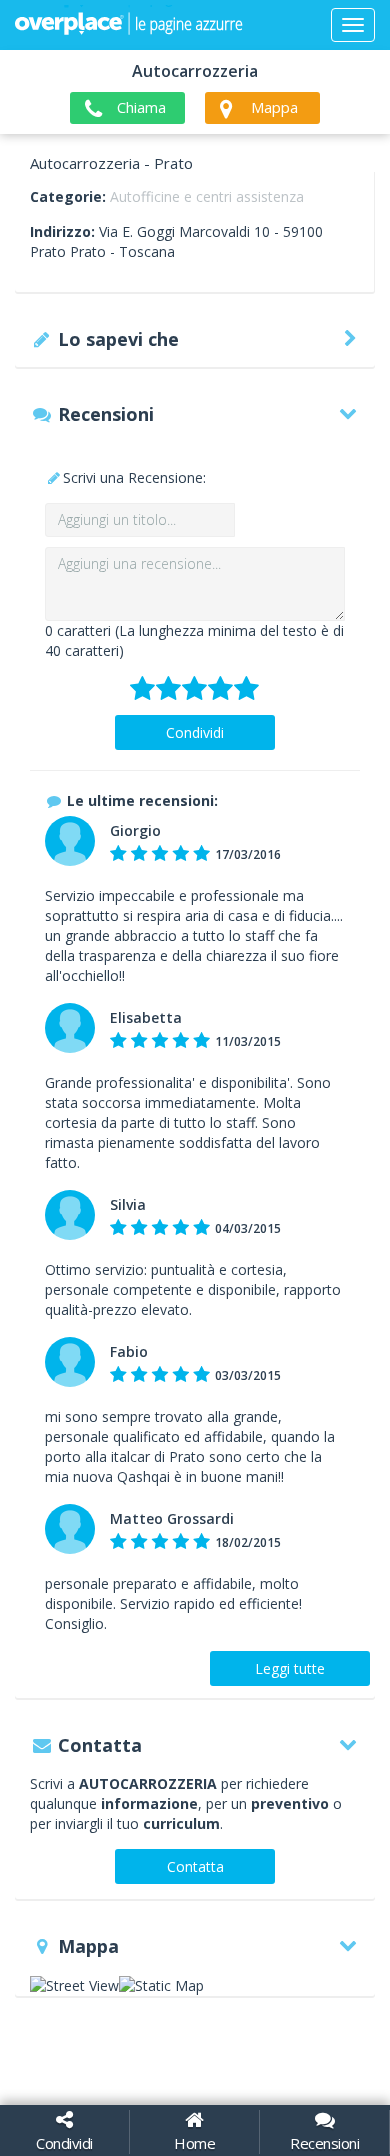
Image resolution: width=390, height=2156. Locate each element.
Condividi (195, 732)
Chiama (141, 107)
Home (194, 2143)
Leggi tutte (290, 1668)
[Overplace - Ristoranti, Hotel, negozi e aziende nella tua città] (129, 25)
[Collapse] (353, 25)
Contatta (195, 1866)
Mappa (274, 107)
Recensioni (324, 2143)
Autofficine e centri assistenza (207, 196)
